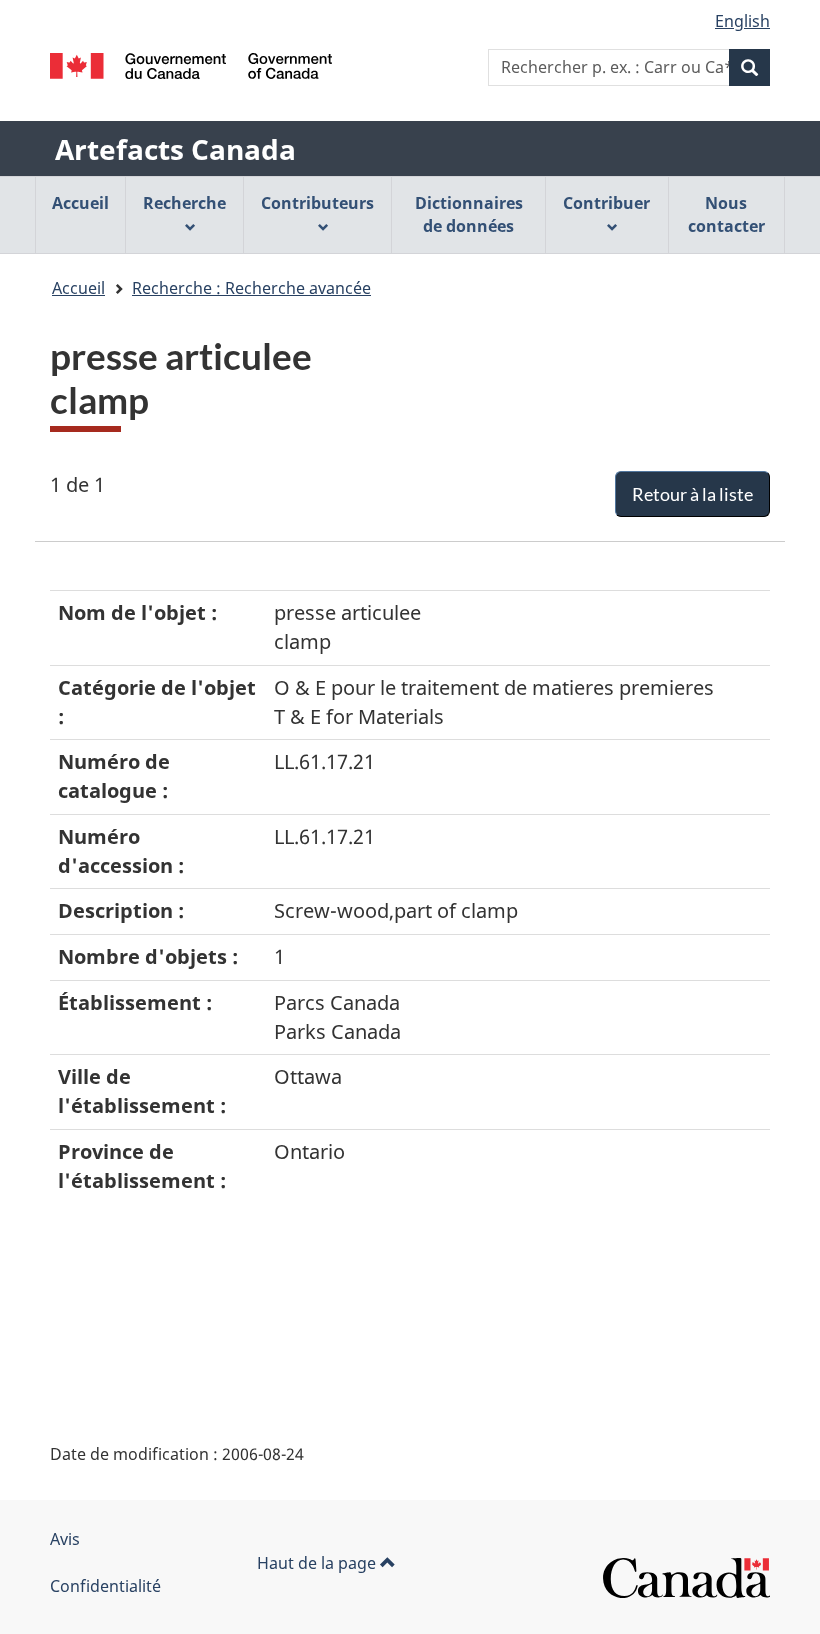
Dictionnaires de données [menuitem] (469, 214)
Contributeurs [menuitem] (317, 203)
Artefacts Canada (175, 149)
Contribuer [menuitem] (606, 203)
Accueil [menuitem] (80, 203)
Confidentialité (105, 1586)
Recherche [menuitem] (184, 203)
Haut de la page (318, 1563)
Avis (65, 1539)
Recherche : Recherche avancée (251, 288)
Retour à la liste (692, 494)
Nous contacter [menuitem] (726, 214)
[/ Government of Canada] (191, 66)
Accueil (78, 288)
